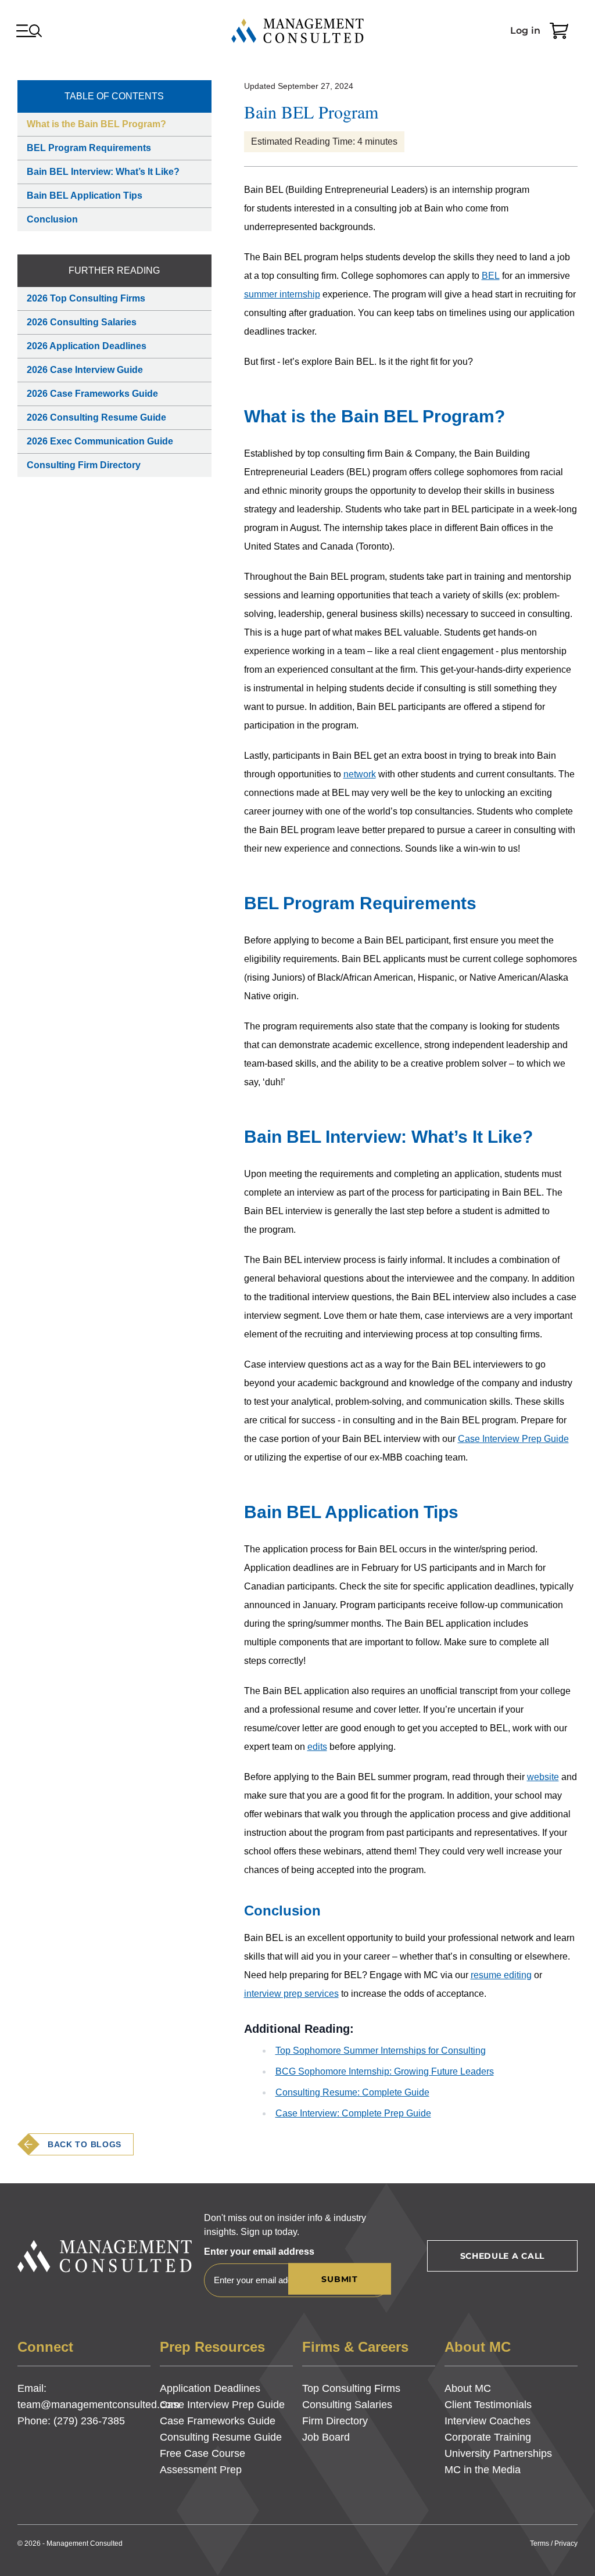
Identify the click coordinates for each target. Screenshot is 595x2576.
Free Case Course (202, 2453)
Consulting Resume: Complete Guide (352, 2092)
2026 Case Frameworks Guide (92, 394)
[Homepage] (297, 31)
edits (317, 1747)
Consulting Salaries (347, 2405)
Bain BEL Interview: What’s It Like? (103, 172)
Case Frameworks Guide (218, 2421)
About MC (468, 2388)
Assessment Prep (201, 2470)
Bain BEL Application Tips (85, 195)
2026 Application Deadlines (87, 346)
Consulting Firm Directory (84, 465)
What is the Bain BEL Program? (96, 124)
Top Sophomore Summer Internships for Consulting (381, 2051)
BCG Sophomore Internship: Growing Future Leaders (385, 2071)
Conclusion (52, 219)
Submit (339, 2279)
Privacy (566, 2543)
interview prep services (291, 1994)
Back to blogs (85, 2144)
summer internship (282, 294)
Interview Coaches (488, 2421)
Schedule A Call (503, 2256)
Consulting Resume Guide (221, 2437)
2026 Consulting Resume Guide (96, 417)
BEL (491, 276)
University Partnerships (498, 2453)
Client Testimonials (488, 2405)
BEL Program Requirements (89, 148)
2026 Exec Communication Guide (100, 441)
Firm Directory (335, 2421)
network (360, 774)
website (543, 1777)
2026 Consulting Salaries (82, 322)
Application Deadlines (210, 2388)
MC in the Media (483, 2470)
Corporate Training (488, 2437)
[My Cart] (559, 31)
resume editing (501, 1975)
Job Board (326, 2437)
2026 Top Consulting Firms (86, 298)
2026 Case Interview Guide (85, 370)
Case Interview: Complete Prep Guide (353, 2113)
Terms (540, 2543)
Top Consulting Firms (351, 2388)
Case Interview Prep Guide (513, 1439)
